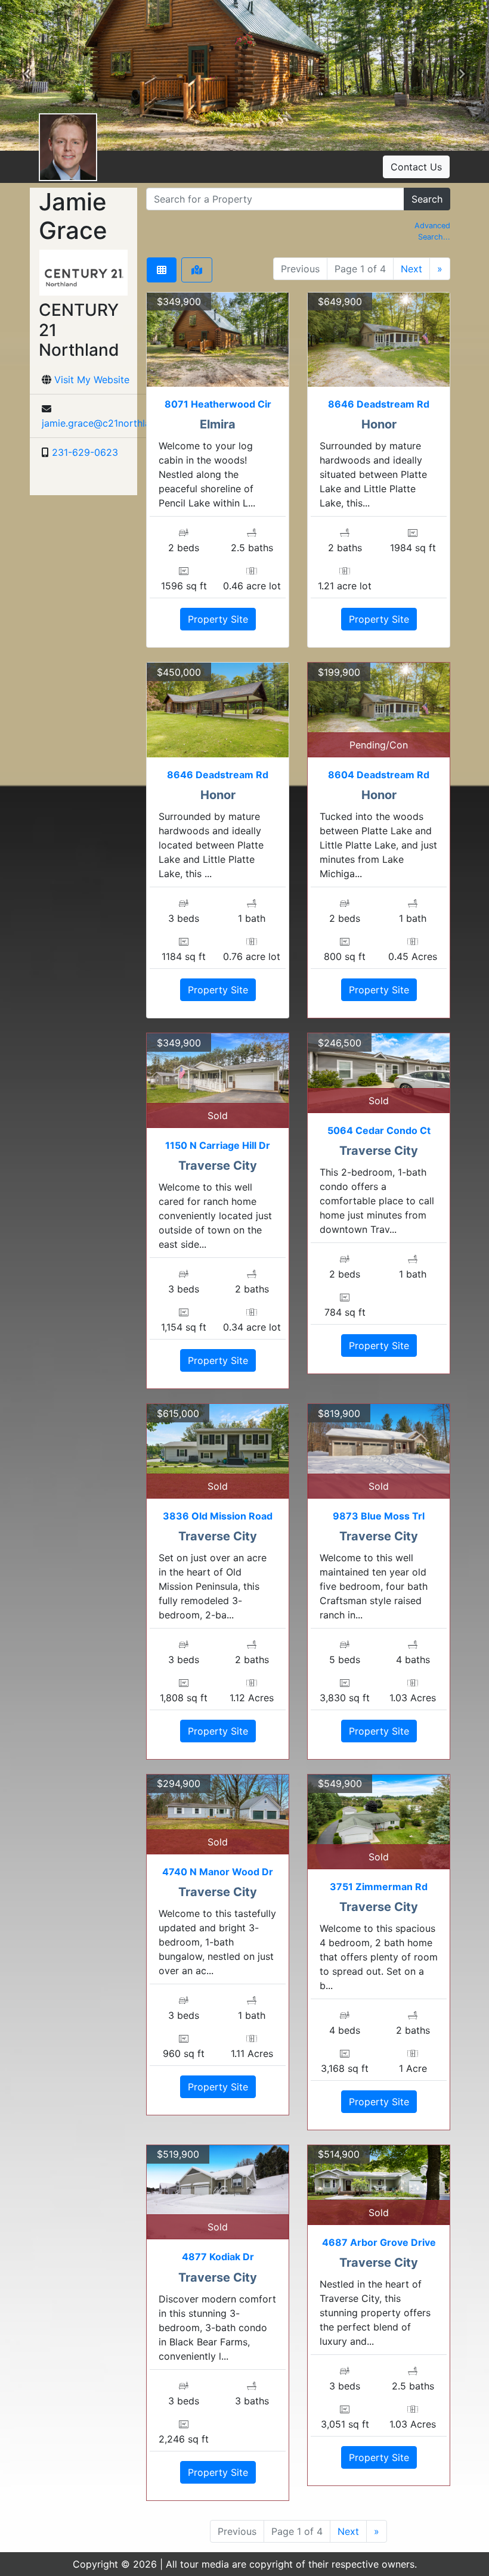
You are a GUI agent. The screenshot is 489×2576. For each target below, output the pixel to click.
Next (411, 269)
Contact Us (416, 167)
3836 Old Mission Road (218, 1516)
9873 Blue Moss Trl (379, 1516)
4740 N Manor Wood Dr (218, 1872)
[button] (27, 76)
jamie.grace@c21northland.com (113, 423)
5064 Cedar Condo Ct (379, 1130)
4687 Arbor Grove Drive (379, 2242)
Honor (379, 424)
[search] (275, 199)
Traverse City (218, 1166)
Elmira (218, 424)
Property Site (218, 619)
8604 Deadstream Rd (379, 775)
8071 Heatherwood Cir (218, 404)
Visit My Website (92, 380)
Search (427, 199)
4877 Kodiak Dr (218, 2257)
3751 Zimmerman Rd (379, 1887)
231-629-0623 (85, 452)
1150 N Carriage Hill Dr (218, 1145)
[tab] (162, 270)
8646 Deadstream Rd (379, 404)
